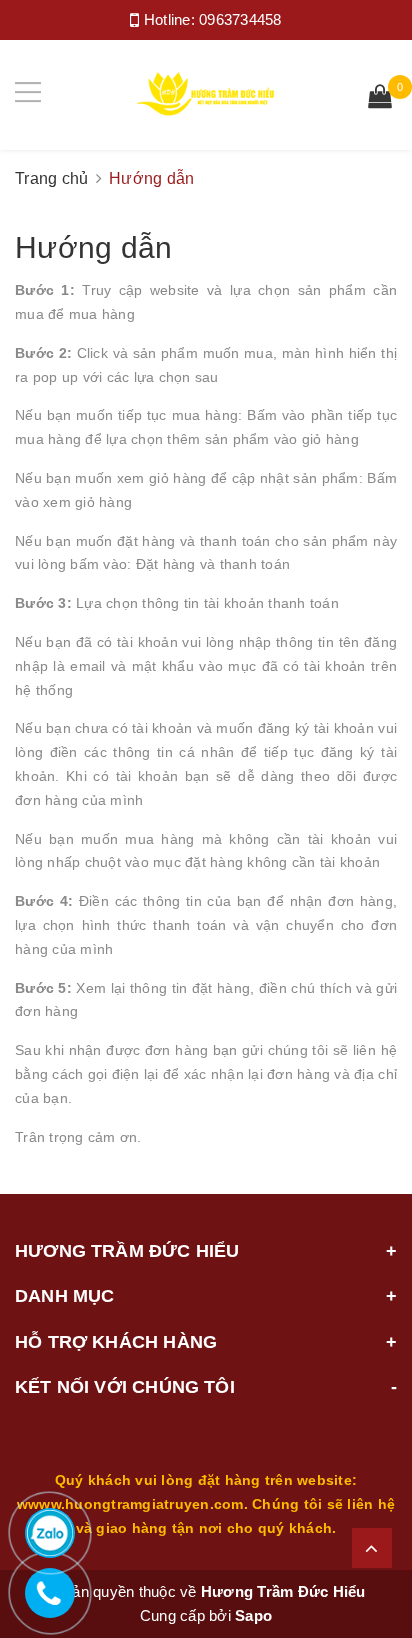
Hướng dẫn (94, 247)
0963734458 (240, 19)
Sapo (253, 1615)
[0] (380, 99)
